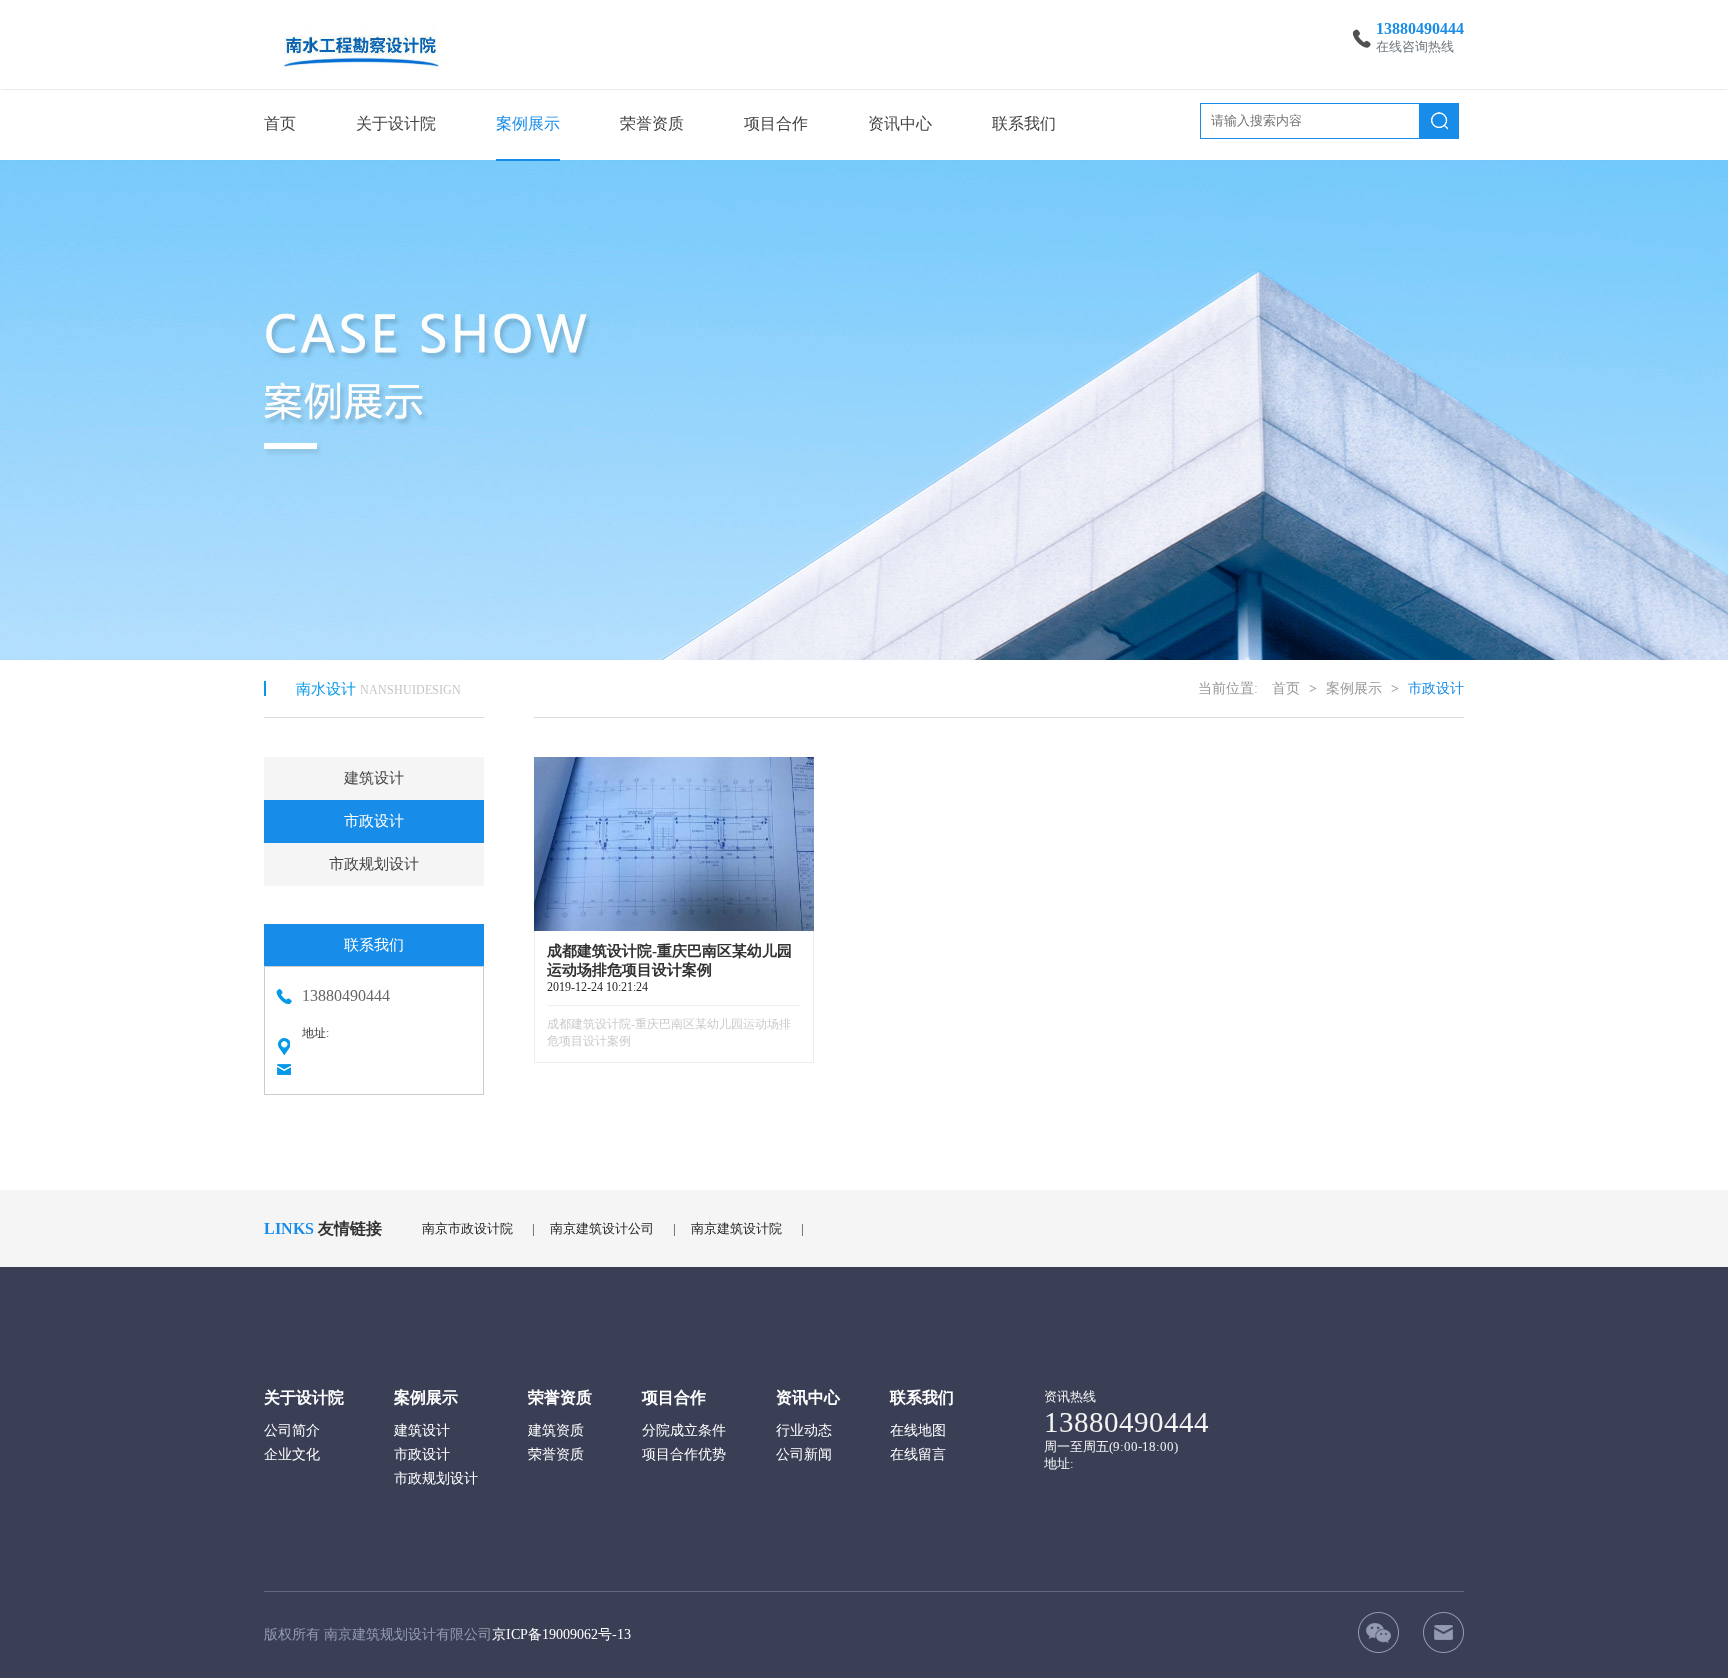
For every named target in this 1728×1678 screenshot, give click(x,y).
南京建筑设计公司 (602, 1228)
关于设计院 (396, 123)
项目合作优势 (684, 1454)
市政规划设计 (374, 864)
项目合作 (776, 123)
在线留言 (918, 1454)
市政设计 (374, 821)
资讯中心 (900, 123)
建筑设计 (374, 778)
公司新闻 (804, 1454)
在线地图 (918, 1430)
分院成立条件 (684, 1430)
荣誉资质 (652, 123)
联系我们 (1024, 123)
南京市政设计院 (467, 1228)
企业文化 (292, 1454)
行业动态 (804, 1430)
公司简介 (292, 1430)
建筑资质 (556, 1430)
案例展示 (528, 123)
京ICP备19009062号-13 (561, 1634)
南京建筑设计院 (736, 1228)
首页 (280, 123)
